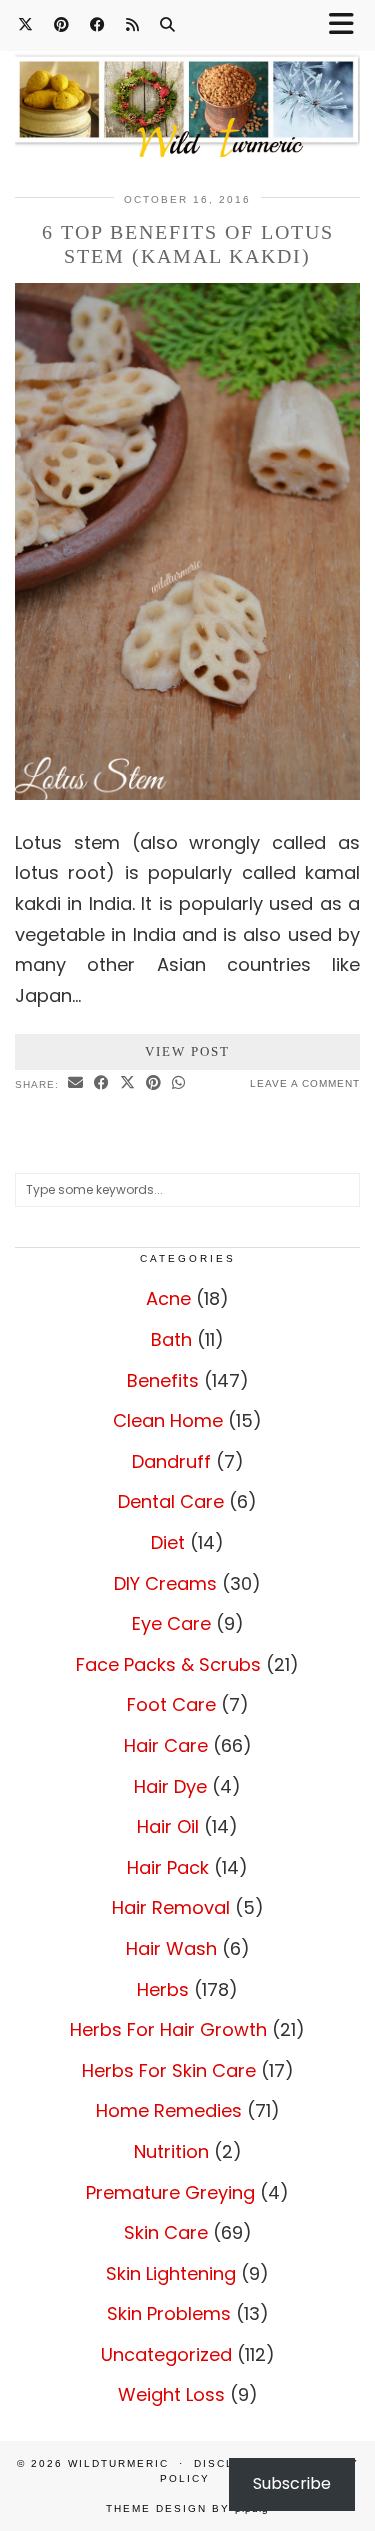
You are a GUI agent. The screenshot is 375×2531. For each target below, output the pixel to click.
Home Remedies (169, 2110)
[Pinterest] (62, 24)
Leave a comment (305, 1083)
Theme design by (187, 2508)
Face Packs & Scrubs (168, 1664)
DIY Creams (165, 1583)
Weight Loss (171, 2394)
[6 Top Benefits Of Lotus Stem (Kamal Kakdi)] (187, 793)
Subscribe (292, 2483)
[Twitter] (26, 24)
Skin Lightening (171, 2273)
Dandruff (171, 1461)
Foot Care (171, 1704)
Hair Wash (171, 1948)
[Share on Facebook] (102, 1084)
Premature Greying (170, 2192)
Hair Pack (168, 1867)
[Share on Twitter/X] (128, 1084)
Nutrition (171, 2151)
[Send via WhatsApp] (179, 1084)
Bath (171, 1339)
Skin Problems (169, 2313)
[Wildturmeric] (187, 93)
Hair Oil (168, 1826)
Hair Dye (170, 1786)
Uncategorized (166, 2354)
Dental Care (171, 1501)
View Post (187, 1051)
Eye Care (171, 1623)
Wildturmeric (118, 2463)
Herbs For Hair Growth (168, 2029)
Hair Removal (171, 1907)
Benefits (163, 1380)
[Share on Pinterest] (154, 1084)
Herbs (163, 1989)
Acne (168, 1298)
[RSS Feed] (133, 24)
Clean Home (168, 1420)
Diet (168, 1542)
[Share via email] (76, 1084)
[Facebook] (98, 24)
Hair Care (166, 1745)
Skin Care (166, 2232)
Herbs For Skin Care (169, 2070)
